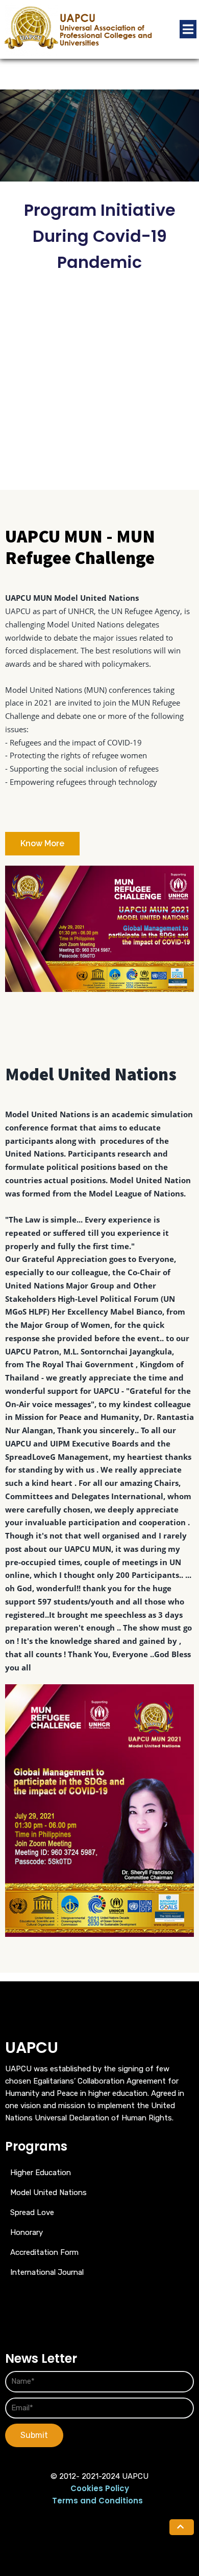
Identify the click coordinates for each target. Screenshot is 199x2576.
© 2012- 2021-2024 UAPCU (99, 2476)
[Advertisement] (99, 385)
